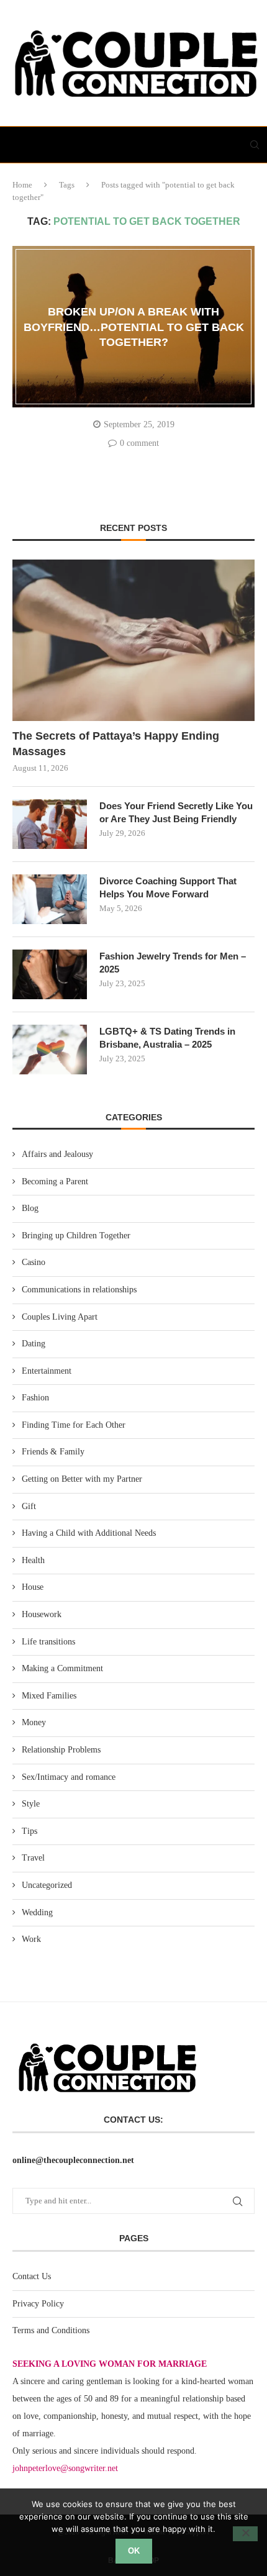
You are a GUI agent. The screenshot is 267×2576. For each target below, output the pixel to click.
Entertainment (47, 1371)
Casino (34, 1262)
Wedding (37, 1912)
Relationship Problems (61, 1750)
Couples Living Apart (60, 1317)
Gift (29, 1506)
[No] (245, 2534)
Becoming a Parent (55, 1181)
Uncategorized (47, 1885)
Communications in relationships (79, 1290)
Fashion (35, 1398)
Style (31, 1804)
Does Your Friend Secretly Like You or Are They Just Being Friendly (176, 812)
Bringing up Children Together (76, 1236)
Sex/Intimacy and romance (69, 1777)
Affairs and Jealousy (57, 1154)
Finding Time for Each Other (74, 1425)
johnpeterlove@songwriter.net (65, 2468)
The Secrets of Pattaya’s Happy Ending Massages (116, 744)
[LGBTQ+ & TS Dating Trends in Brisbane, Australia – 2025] (50, 1050)
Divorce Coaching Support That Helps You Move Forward (168, 887)
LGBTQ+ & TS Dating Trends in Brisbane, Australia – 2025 (167, 1038)
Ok (134, 2551)
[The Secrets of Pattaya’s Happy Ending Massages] (133, 640)
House (33, 1587)
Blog (30, 1208)
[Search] (255, 145)
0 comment (139, 443)
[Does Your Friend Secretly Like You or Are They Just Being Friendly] (50, 824)
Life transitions (48, 1642)
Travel (33, 1858)
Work (31, 1939)
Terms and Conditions (51, 2330)
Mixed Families (49, 1696)
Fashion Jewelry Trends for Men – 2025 (173, 963)
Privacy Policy (38, 2304)
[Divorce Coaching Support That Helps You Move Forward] (50, 899)
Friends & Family (53, 1452)
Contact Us (32, 2276)
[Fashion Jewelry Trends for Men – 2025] (50, 974)
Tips (29, 1831)
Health (33, 1560)
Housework (42, 1614)
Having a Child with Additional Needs (89, 1533)
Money (34, 1722)
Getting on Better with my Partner (82, 1479)
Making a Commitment (62, 1668)
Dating (34, 1344)
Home (22, 185)
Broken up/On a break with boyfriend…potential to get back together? (134, 327)
